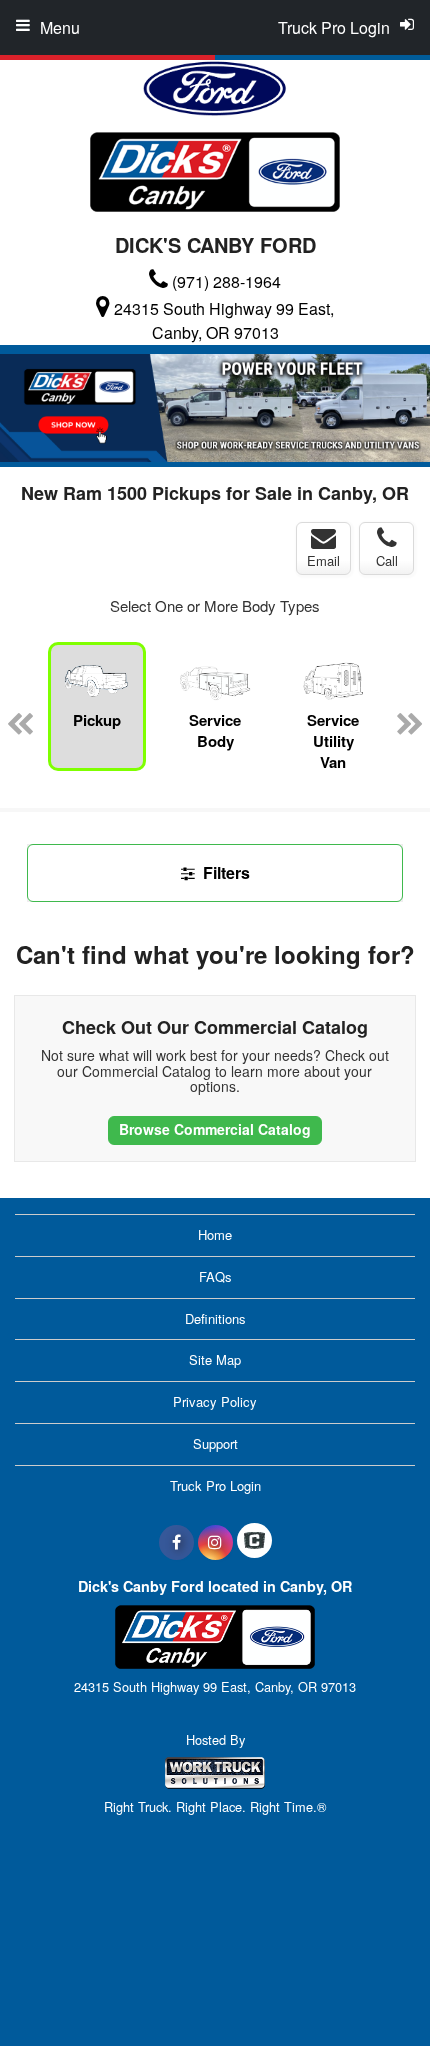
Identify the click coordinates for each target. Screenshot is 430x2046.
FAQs (215, 1276)
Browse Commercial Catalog (215, 1129)
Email (323, 560)
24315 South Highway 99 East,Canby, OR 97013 (224, 320)
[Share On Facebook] (176, 1542)
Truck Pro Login (215, 1485)
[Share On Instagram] (215, 1542)
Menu (60, 27)
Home (215, 1234)
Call (387, 560)
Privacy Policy (215, 1401)
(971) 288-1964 (226, 281)
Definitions (215, 1318)
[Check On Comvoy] (254, 1542)
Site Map (215, 1359)
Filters (224, 872)
